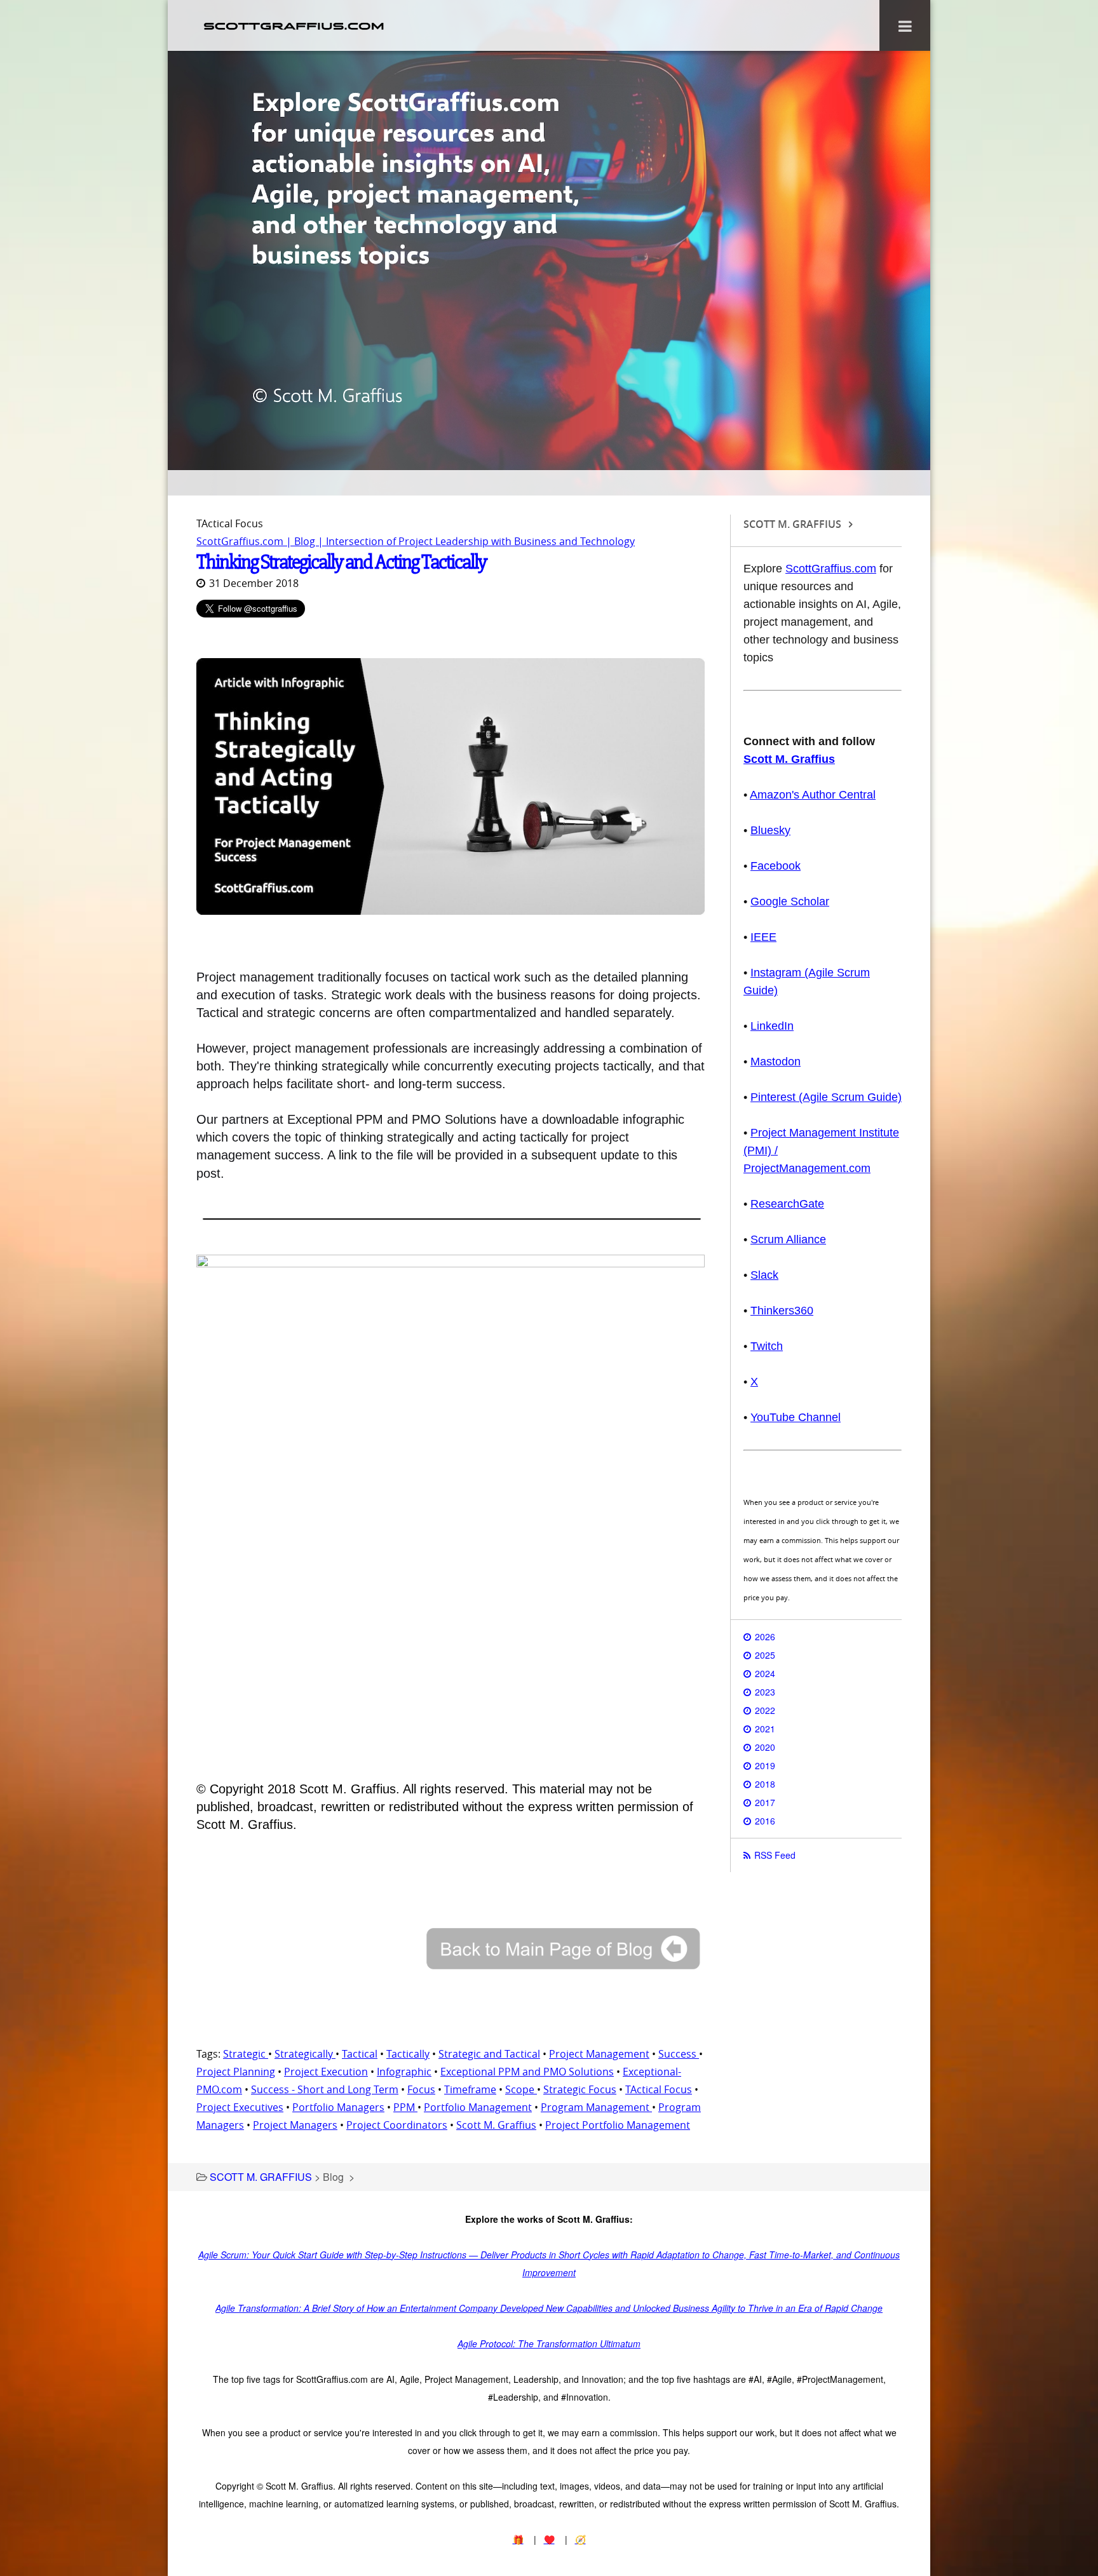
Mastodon (776, 1062)
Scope (521, 2089)
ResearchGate (787, 1204)
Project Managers (295, 2125)
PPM (405, 2107)
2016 (765, 1821)
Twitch (767, 1346)
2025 (765, 1655)
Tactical (360, 2054)
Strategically (305, 2054)
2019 (765, 1765)
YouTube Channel (796, 1417)
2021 (765, 1729)
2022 (765, 1710)
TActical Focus (659, 2089)
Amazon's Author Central (813, 795)
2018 (765, 1784)
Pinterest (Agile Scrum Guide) (826, 1097)
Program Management (596, 2107)
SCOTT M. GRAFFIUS (261, 2177)
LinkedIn (772, 1026)
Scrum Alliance (788, 1239)
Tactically (408, 2054)
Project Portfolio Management (618, 2125)
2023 (765, 1692)
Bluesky (770, 830)
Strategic (246, 2054)
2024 (765, 1673)
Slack (764, 1275)
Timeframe (470, 2089)
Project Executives (240, 2107)
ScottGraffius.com (831, 569)
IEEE (763, 937)
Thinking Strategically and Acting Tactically (341, 562)
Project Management (599, 2054)
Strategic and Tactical (489, 2054)
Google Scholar (790, 901)
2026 (765, 1636)
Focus (421, 2089)
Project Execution (326, 2072)
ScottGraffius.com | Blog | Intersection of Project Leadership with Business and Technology (416, 541)
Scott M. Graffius (496, 2125)
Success (679, 2054)
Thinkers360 (782, 1311)
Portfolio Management (478, 2107)
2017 (765, 1802)
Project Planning (236, 2072)
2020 (765, 1747)
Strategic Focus (580, 2089)
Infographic (404, 2072)
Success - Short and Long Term (325, 2089)
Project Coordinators (397, 2125)
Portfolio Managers (338, 2107)
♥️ (549, 2539)
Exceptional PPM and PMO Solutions (527, 2072)
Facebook (776, 866)
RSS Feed (775, 1855)
